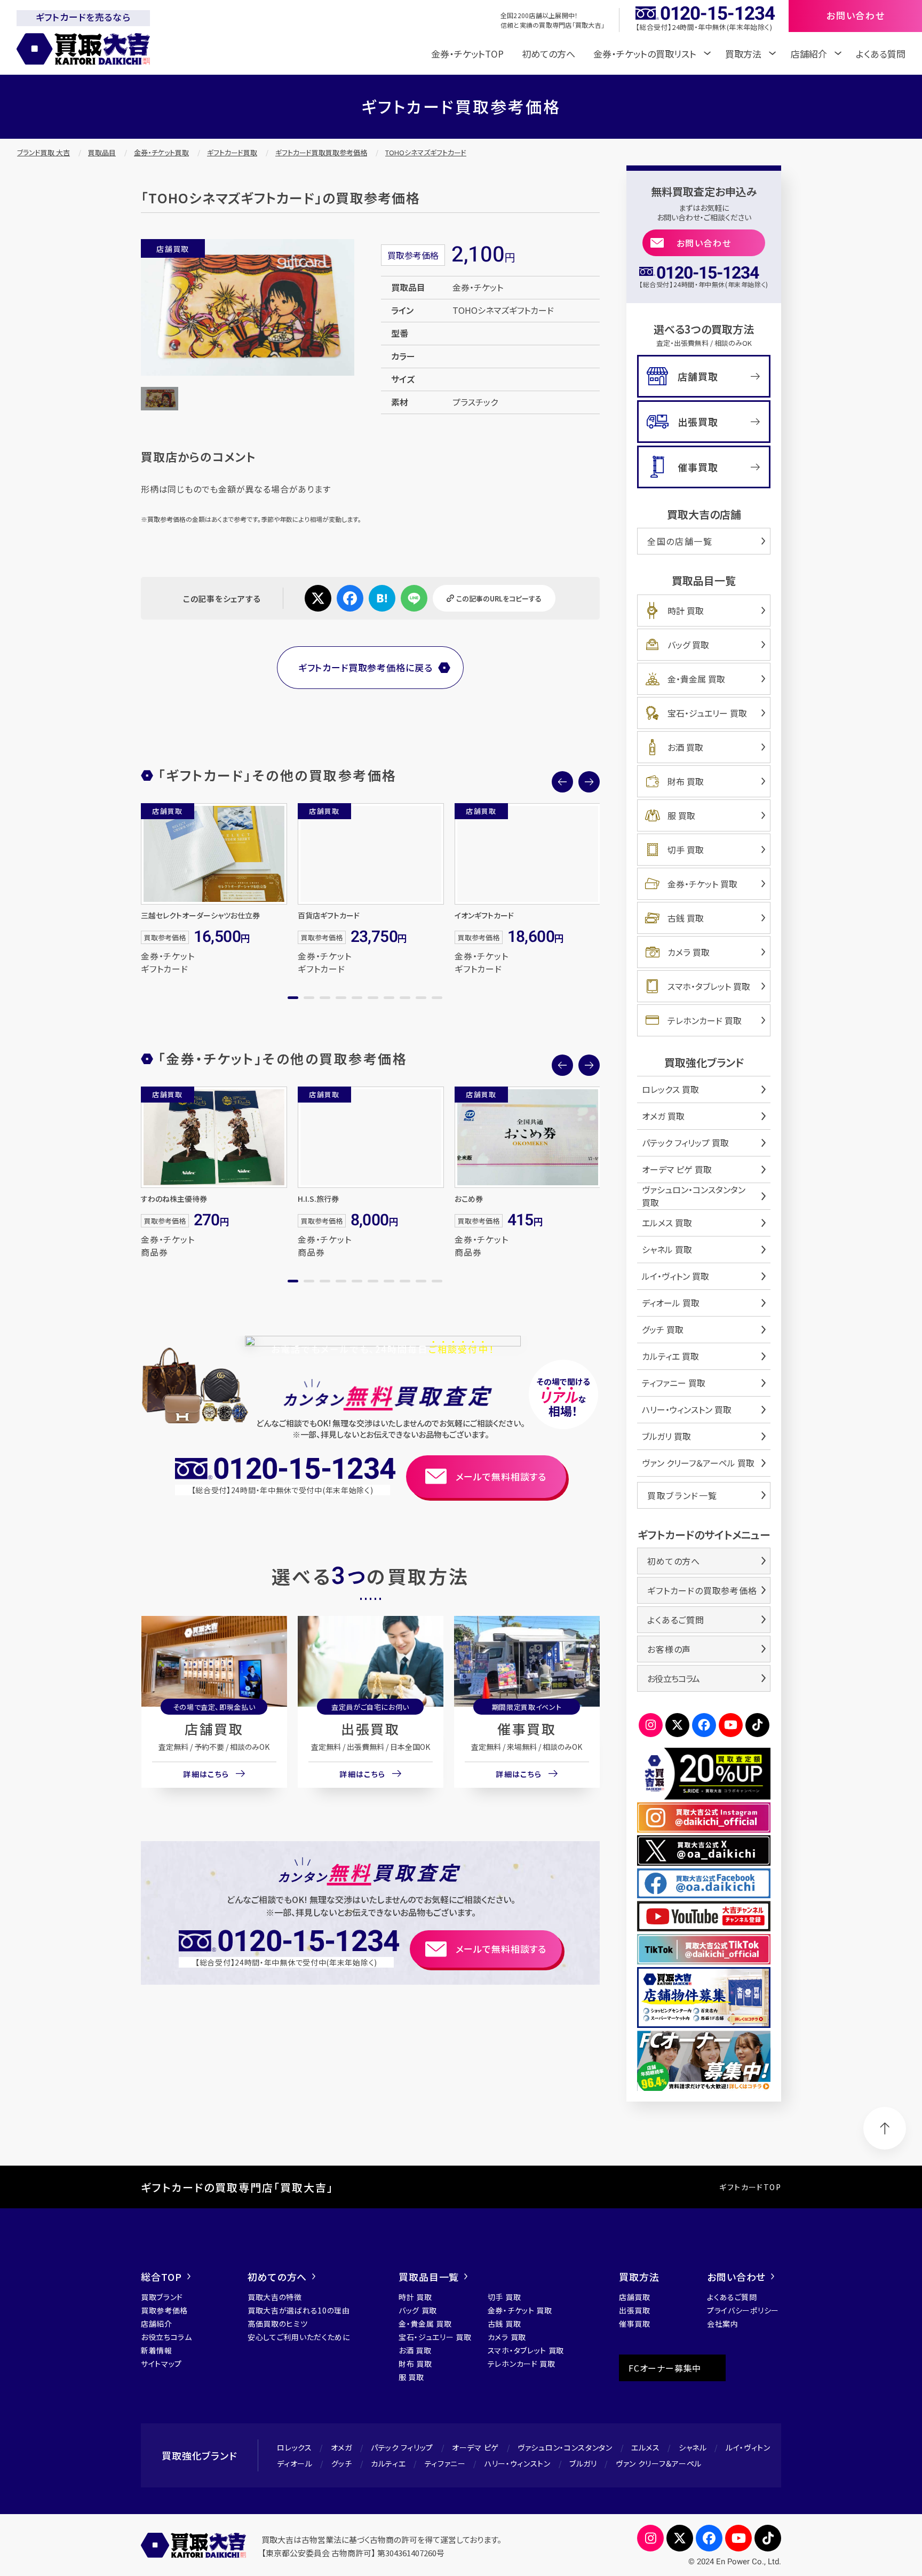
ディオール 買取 (671, 1303)
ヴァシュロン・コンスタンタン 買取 (694, 1196)
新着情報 (157, 2350)
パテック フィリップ (402, 2447)
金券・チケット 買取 (702, 884)
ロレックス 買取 (670, 1089)
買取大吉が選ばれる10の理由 (299, 2310)
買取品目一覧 (429, 2277)
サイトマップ (161, 2364)
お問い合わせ (704, 243)
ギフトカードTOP (750, 2187)
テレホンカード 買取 (705, 1020)
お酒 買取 (685, 747)
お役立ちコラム (673, 1678)
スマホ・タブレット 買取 (709, 986)
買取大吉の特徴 (275, 2297)
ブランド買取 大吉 (43, 152)
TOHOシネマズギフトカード (426, 152)
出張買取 (370, 1729)
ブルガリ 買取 (666, 1436)
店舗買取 (214, 1729)
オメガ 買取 (663, 1116)
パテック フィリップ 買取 (685, 1143)
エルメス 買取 (667, 1223)
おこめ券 (469, 1199)
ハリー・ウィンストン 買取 (687, 1409)
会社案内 (723, 2324)
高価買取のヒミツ (278, 2324)
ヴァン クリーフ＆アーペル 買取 (698, 1463)
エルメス (646, 2447)
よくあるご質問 (676, 1620)
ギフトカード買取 (232, 152)
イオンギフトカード (484, 915)
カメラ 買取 (689, 952)
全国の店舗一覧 (680, 541)
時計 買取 (686, 611)
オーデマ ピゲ (475, 2447)
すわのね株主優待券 (174, 1199)
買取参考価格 (164, 2310)
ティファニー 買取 (674, 1383)
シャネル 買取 (667, 1249)
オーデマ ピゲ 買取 (677, 1169)
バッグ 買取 (688, 645)
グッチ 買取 (663, 1329)
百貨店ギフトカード (329, 915)
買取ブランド (162, 2297)
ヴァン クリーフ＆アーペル (659, 2463)
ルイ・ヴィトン (748, 2447)
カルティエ (388, 2463)
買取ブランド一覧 (682, 1495)
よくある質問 (881, 54)
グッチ (342, 2463)
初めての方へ (549, 54)
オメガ (341, 2447)
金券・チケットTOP (467, 54)
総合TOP (161, 2277)
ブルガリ (583, 2463)
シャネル (693, 2447)
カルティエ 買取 (670, 1356)
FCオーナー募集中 (665, 2368)
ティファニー (445, 2463)
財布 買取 (686, 781)
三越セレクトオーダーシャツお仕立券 (200, 915)
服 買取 (681, 815)
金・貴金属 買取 (696, 679)
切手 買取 (686, 850)
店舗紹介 (157, 2324)
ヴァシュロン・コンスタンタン (565, 2447)
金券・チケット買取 (161, 152)
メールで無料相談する (501, 1476)
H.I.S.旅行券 (318, 1199)
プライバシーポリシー (743, 2310)
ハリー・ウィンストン (518, 2463)
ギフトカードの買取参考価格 (702, 1590)
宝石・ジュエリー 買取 (707, 713)
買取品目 (102, 152)
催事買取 (527, 1729)
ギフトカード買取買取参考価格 (321, 152)
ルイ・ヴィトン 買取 (675, 1276)
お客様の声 (669, 1649)
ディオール (295, 2463)
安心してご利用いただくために (299, 2337)
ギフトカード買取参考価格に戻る (365, 667)
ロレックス (295, 2447)
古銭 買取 (686, 918)
